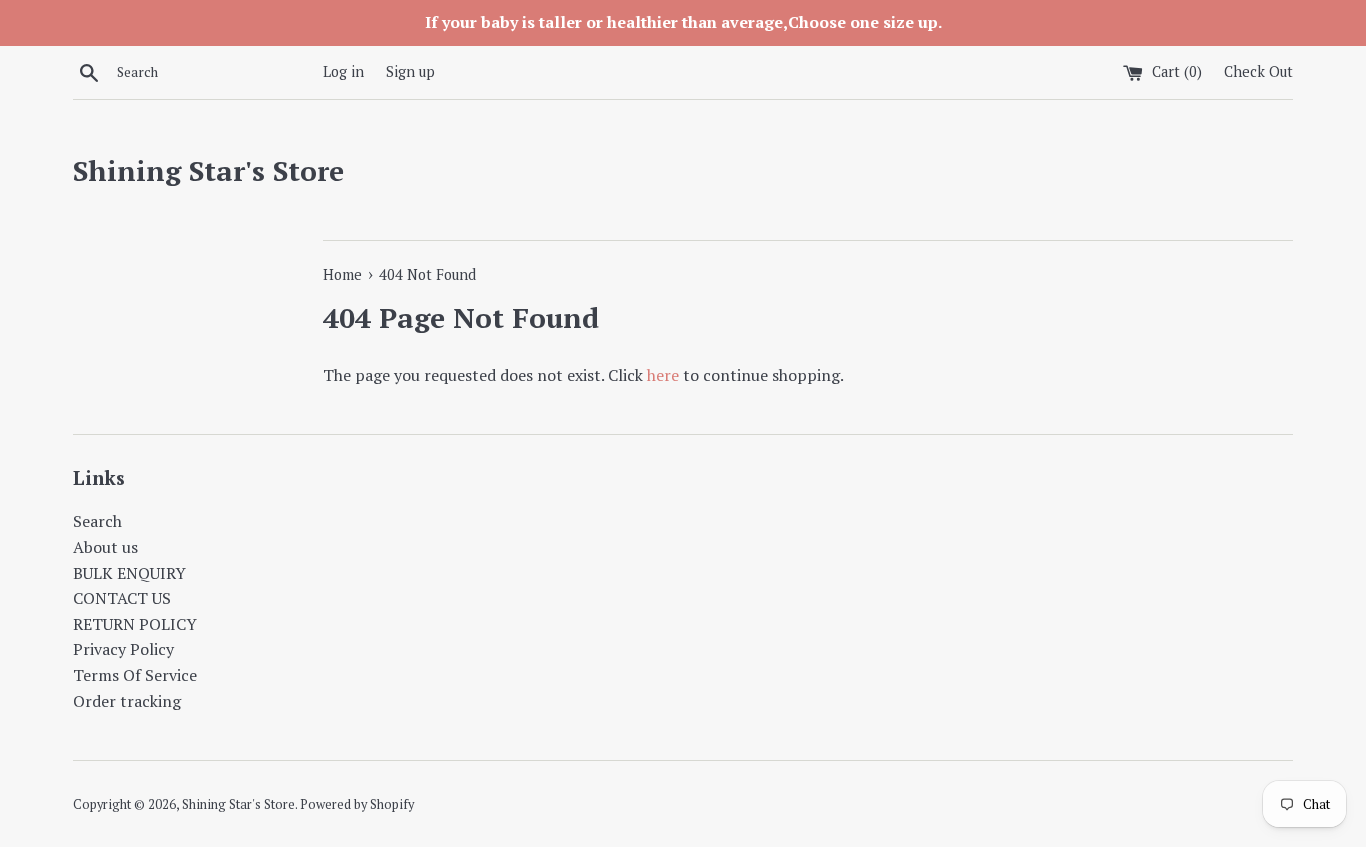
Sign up (410, 71)
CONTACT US (122, 598)
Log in (343, 71)
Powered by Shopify (357, 804)
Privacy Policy (123, 649)
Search (97, 521)
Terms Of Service (135, 675)
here (663, 375)
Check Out (1258, 71)
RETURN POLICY (135, 624)
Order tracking (127, 701)
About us (105, 547)
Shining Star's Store (208, 170)
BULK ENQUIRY (129, 573)
